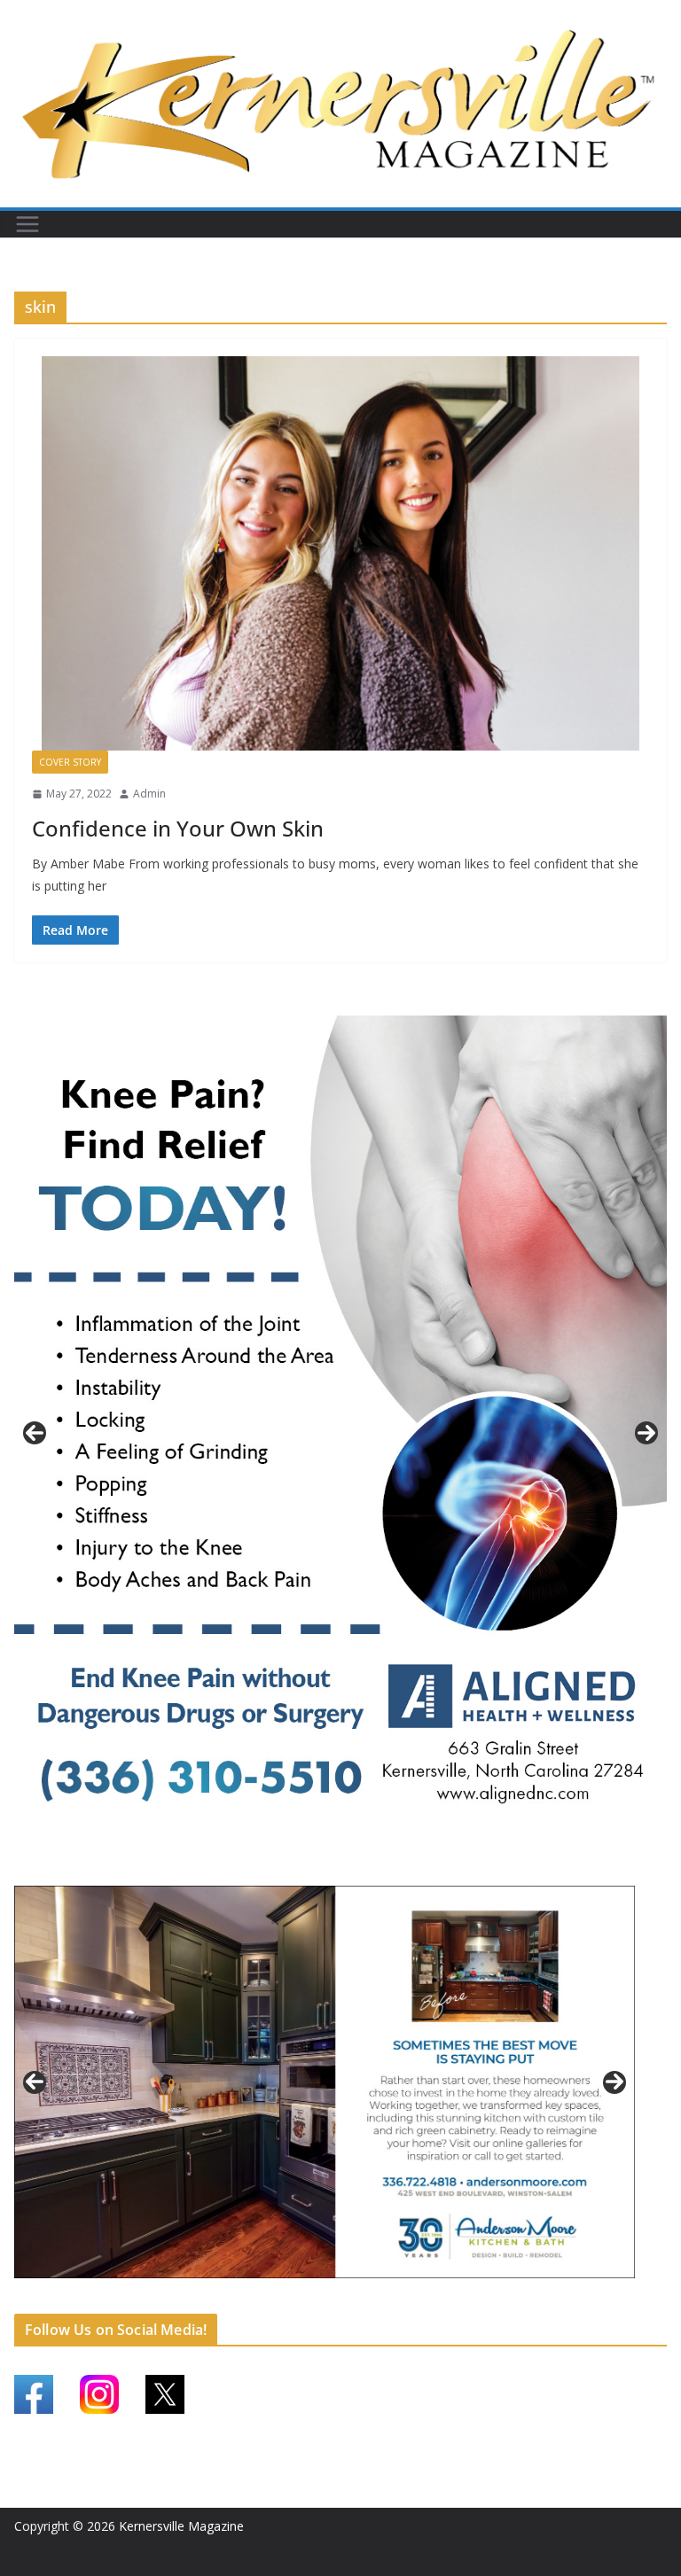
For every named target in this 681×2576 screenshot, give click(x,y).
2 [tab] (330, 1869)
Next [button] (646, 1433)
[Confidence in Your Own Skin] (340, 553)
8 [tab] (325, 2297)
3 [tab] (351, 1869)
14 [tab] (448, 2299)
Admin (149, 794)
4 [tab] (371, 1869)
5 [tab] (264, 2297)
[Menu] (27, 224)
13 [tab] (427, 2299)
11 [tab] (387, 2299)
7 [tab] (305, 2297)
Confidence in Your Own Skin (178, 828)
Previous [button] (35, 1433)
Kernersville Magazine (181, 2526)
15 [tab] (468, 2299)
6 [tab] (284, 2297)
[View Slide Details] (340, 1433)
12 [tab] (407, 2299)
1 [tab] (310, 1869)
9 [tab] (345, 2297)
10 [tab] (366, 2299)
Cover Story (70, 762)
